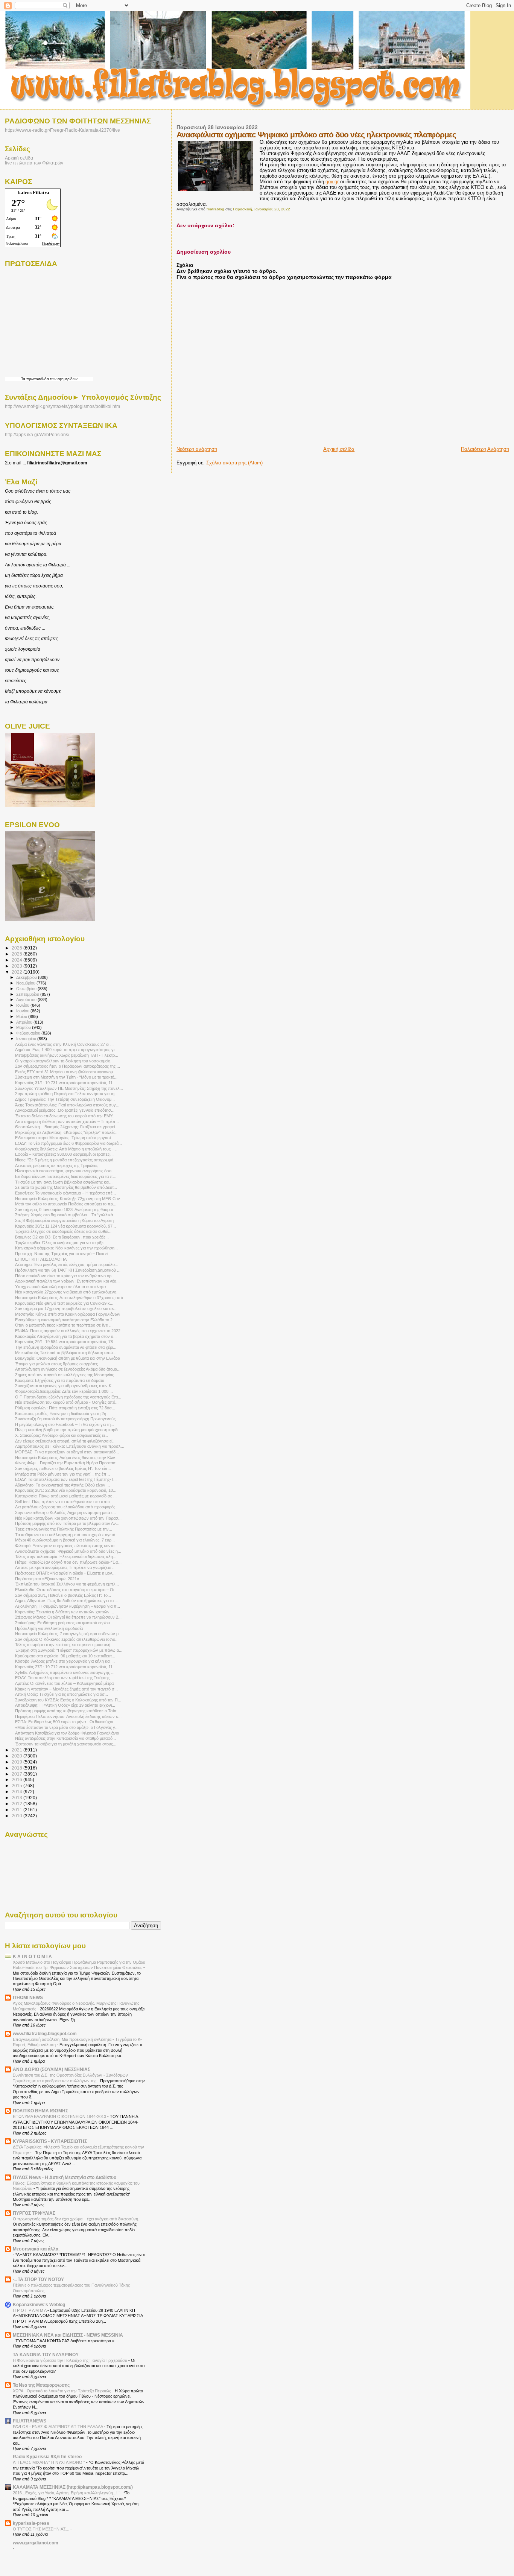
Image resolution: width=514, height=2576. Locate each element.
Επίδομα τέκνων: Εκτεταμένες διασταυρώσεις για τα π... (66, 1176)
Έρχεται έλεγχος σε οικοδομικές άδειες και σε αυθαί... (63, 1231)
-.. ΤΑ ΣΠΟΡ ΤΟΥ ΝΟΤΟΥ (38, 2279)
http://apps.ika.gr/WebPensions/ (37, 435)
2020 (17, 1756)
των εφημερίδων (63, 379)
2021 (17, 1750)
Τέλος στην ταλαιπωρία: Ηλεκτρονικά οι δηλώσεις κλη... (66, 1557)
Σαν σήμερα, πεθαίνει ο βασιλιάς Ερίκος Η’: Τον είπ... (63, 1468)
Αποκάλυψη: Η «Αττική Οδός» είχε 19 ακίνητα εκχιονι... (65, 1705)
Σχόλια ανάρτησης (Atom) (234, 463)
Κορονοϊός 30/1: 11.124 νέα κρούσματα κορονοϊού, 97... (65, 1226)
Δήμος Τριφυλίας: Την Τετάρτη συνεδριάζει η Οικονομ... (65, 1099)
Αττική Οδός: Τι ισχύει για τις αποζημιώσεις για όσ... (62, 1694)
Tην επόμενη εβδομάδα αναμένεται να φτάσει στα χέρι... (66, 1347)
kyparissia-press (31, 2523)
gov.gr (331, 182)
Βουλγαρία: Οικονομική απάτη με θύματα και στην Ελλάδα (68, 1358)
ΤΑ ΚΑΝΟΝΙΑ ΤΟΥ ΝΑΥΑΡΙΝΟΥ (46, 2355)
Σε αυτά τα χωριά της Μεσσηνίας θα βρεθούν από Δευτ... (66, 1187)
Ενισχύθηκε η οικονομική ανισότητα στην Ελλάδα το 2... (65, 1320)
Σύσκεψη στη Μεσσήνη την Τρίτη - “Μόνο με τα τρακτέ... (66, 1077)
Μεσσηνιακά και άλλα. (36, 2249)
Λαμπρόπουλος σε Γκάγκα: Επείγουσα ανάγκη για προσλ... (70, 1446)
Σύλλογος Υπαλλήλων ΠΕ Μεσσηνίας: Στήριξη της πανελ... (69, 1088)
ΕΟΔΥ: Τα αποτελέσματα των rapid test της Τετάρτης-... (65, 1678)
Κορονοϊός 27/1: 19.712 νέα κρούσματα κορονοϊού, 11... (65, 1667)
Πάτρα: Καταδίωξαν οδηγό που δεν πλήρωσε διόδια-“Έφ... (68, 1562)
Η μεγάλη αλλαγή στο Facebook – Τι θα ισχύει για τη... (65, 1424)
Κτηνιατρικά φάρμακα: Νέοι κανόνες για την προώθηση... (66, 1248)
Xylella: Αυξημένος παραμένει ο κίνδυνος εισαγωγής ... (65, 1672)
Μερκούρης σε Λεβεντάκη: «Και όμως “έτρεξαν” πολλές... (67, 1132)
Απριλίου (25, 1022)
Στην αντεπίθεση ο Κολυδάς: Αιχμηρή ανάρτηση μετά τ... (65, 1512)
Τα (24, 379)
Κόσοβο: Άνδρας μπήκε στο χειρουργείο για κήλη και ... (65, 1661)
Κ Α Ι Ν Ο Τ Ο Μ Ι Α (32, 1956)
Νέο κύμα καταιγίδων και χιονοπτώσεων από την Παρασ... (68, 1518)
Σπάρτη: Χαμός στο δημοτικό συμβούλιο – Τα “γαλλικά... (66, 1215)
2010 (17, 1816)
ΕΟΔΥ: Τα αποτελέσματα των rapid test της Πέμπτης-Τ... (66, 1479)
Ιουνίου (23, 1011)
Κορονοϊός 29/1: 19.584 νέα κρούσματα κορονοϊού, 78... (66, 1342)
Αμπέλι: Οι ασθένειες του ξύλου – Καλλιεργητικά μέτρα (64, 1683)
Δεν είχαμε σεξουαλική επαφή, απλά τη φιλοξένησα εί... (65, 1441)
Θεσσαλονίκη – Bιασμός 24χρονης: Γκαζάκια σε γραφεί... (67, 1127)
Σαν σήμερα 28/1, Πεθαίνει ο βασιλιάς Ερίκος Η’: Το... (63, 1595)
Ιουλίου (23, 1005)
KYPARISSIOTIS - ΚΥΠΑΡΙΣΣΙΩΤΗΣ (50, 2141)
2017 (17, 1774)
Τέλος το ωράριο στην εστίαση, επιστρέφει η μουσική (63, 1645)
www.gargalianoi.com (36, 2543)
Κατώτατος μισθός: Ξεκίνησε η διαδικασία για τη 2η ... (63, 1414)
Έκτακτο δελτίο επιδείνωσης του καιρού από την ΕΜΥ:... (66, 1116)
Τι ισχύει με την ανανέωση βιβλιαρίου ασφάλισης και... (64, 1182)
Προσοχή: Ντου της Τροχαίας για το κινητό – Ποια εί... (63, 1254)
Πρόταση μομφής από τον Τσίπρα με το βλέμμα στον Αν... (67, 1523)
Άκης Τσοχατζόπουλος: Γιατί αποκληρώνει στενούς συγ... (67, 1105)
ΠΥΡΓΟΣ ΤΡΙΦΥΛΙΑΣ (34, 2213)
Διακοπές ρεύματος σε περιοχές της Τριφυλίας (57, 1166)
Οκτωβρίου (27, 989)
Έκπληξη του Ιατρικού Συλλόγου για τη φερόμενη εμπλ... (67, 1584)
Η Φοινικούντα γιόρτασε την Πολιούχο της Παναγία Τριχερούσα (71, 2360)
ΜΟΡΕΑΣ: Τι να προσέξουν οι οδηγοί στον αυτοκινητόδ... (67, 1452)
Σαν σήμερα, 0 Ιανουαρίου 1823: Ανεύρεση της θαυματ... (66, 1210)
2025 (17, 954)
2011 (17, 1810)
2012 (17, 1804)
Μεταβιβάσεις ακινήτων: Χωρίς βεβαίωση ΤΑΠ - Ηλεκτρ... (67, 1055)
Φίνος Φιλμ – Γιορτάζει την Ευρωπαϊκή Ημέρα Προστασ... (67, 1463)
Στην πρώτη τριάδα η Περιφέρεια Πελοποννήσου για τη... (66, 1094)
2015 (17, 1786)
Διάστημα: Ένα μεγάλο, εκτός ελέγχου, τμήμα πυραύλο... (67, 1264)
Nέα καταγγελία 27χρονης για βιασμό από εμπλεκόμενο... (67, 1292)
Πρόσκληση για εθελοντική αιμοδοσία (49, 1628)
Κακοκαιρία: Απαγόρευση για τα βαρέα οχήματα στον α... (66, 1336)
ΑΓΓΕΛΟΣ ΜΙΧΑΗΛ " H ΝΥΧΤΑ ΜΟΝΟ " (49, 2462)
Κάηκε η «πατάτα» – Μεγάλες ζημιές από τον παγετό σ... (66, 1689)
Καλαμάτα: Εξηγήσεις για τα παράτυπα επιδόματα (60, 1380)
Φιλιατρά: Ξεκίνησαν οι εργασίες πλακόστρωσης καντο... (66, 1546)
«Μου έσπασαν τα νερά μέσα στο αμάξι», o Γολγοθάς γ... (67, 1727)
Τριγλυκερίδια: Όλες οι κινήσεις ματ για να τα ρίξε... (61, 1243)
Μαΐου (22, 1016)
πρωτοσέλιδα (38, 379)
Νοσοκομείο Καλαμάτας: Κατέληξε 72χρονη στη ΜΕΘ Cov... (69, 1199)
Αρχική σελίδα (339, 449)
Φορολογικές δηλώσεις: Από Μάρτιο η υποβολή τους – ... (67, 1149)
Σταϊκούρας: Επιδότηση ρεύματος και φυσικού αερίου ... (65, 1623)
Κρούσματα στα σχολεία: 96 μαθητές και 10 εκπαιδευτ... (65, 1656)
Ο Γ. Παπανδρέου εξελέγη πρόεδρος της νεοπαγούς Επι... (68, 1397)
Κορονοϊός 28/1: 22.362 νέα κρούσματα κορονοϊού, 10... (66, 1490)
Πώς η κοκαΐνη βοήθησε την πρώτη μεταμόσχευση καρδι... (68, 1430)
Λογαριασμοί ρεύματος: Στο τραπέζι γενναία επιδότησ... (65, 1110)
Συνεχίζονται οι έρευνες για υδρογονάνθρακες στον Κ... (65, 1386)
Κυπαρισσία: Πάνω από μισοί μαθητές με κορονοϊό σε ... (66, 1496)
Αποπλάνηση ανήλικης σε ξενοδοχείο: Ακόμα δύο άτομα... (68, 1369)
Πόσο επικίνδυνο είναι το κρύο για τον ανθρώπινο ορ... (65, 1276)
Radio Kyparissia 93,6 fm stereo (47, 2457)
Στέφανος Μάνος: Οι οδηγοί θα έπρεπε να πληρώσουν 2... (68, 1617)
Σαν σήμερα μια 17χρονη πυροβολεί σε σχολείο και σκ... (66, 1309)
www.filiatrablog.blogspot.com (45, 2034)
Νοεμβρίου (26, 983)
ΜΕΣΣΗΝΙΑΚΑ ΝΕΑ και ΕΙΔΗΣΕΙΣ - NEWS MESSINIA (68, 2335)
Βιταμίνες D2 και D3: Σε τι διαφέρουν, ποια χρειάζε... (62, 1237)
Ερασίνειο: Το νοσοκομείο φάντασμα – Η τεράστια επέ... (65, 1193)
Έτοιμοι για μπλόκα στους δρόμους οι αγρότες (56, 1364)
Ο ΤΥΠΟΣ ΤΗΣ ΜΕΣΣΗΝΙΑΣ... (42, 2529)
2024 (17, 960)
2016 (17, 1779)
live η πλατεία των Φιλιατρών (34, 163)
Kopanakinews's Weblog (39, 2304)
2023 (17, 966)
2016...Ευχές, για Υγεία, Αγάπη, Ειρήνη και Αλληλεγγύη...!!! (67, 2493)
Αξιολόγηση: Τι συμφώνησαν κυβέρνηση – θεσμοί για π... (68, 1606)
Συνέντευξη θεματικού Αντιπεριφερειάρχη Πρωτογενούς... (67, 1419)
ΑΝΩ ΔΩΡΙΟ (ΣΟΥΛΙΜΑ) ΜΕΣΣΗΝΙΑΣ (52, 2069)
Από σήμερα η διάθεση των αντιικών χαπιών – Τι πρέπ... (67, 1121)
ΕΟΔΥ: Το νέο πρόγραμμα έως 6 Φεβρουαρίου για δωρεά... (68, 1143)
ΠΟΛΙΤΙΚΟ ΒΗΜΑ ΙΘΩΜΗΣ (40, 2111)
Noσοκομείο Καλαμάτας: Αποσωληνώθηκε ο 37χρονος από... (71, 1298)
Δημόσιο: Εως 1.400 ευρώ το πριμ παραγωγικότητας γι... (66, 1050)
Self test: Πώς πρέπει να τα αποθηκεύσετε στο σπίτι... (64, 1502)
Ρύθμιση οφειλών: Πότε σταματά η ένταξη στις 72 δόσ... (65, 1408)
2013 (17, 1798)
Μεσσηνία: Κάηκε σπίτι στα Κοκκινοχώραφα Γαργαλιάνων (68, 1314)
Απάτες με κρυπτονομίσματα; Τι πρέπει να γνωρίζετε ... (65, 1567)
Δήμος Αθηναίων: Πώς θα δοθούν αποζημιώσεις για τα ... (67, 1601)
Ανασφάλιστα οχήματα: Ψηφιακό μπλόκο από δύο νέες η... (68, 1551)
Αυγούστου (27, 1000)
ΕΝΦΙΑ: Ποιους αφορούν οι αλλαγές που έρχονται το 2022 (68, 1331)
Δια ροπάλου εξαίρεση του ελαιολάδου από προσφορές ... (67, 1507)
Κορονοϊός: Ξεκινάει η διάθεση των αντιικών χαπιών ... (65, 1612)
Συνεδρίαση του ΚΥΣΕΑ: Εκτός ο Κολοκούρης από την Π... (68, 1700)
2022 (17, 972)
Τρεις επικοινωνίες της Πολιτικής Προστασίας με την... (64, 1529)
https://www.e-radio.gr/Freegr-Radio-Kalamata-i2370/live (62, 130)
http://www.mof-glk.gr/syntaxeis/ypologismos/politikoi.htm (62, 406)
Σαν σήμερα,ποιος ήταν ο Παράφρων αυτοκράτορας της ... (68, 1066)
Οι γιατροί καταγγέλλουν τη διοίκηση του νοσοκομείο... (64, 1061)
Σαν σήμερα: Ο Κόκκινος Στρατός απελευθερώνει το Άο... (67, 1639)
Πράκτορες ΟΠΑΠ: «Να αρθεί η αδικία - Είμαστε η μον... (65, 1573)
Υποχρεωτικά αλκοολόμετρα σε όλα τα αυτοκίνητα (60, 1287)
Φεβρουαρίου (29, 1033)
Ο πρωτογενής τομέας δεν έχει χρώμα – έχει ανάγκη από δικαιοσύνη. (77, 2219)
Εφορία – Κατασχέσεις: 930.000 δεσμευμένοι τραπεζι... (64, 1154)
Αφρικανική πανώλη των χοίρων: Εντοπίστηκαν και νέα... (67, 1281)
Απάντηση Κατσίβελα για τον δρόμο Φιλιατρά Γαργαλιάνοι (67, 1733)
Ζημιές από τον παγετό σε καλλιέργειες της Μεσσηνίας (65, 1375)
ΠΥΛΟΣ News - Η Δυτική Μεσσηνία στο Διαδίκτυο (65, 2177)
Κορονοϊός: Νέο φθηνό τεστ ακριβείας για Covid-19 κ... (64, 1303)
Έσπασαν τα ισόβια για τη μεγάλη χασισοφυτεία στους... (66, 1744)
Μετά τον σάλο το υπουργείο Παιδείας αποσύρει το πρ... (66, 1204)
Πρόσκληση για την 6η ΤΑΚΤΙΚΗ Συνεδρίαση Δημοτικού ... (68, 1270)
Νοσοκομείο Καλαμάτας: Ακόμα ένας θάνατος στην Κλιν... (67, 1458)
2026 (17, 948)
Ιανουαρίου (27, 1039)
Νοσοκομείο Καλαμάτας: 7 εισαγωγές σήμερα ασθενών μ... (68, 1634)
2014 (17, 1792)
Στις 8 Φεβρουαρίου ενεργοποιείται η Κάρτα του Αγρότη (64, 1220)
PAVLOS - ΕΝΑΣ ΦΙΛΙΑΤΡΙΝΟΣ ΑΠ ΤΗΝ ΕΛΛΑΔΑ (58, 2427)
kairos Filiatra (34, 192)
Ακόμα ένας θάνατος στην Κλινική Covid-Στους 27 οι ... (64, 1044)
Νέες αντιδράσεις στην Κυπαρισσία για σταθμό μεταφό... (65, 1738)
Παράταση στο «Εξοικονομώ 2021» (47, 1579)
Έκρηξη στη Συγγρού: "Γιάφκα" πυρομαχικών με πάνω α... (69, 1650)
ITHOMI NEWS (28, 1997)
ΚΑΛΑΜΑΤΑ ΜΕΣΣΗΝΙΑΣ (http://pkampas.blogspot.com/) (73, 2487)
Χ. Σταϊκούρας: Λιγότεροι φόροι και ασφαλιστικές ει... (62, 1435)
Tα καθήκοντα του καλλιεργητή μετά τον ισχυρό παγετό (65, 1535)
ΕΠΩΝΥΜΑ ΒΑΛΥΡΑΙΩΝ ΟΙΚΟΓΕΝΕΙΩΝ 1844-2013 (60, 2116)
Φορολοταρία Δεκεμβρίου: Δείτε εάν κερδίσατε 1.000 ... (64, 1391)
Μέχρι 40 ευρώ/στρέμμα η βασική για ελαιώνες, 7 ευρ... (65, 1540)
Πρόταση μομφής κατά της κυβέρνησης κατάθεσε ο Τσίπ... (68, 1711)
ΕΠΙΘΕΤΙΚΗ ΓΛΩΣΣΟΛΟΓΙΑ (41, 1259)
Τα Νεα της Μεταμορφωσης (41, 2385)
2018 (17, 1768)
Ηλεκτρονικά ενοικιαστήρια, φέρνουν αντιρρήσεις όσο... (65, 1171)
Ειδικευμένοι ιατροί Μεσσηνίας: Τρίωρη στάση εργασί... (65, 1138)
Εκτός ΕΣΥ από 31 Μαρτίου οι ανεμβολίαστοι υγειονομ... (66, 1072)
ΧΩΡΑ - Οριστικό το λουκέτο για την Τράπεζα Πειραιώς (62, 2391)
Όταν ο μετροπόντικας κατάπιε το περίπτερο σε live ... (64, 1325)
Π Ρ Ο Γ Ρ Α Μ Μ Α (30, 2310)
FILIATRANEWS (30, 2421)
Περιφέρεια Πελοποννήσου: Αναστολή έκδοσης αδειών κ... (68, 1716)
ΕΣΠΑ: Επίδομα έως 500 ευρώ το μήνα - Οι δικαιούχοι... (66, 1722)
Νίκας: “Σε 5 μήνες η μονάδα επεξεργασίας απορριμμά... (66, 1160)
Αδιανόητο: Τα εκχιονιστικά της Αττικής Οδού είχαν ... (62, 1485)
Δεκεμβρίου (27, 977)
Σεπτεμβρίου (28, 994)
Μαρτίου (24, 1027)
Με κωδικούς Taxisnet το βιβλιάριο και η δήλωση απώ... (66, 1353)
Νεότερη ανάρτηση (197, 449)
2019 (17, 1762)
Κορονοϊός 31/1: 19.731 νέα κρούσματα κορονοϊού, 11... (65, 1083)
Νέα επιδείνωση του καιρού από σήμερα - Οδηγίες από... (67, 1402)
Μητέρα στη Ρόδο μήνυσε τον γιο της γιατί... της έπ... (62, 1474)
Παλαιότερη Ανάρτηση (485, 449)
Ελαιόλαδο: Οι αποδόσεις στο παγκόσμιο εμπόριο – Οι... (66, 1590)
